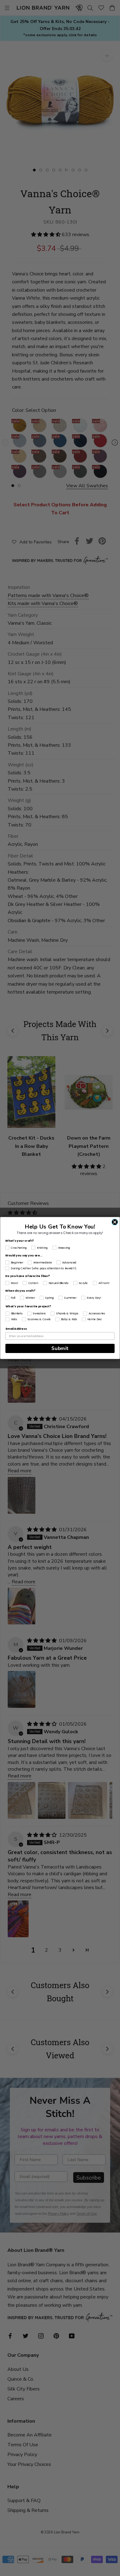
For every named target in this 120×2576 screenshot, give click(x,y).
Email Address (16, 1329)
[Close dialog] (115, 1222)
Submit (60, 1349)
